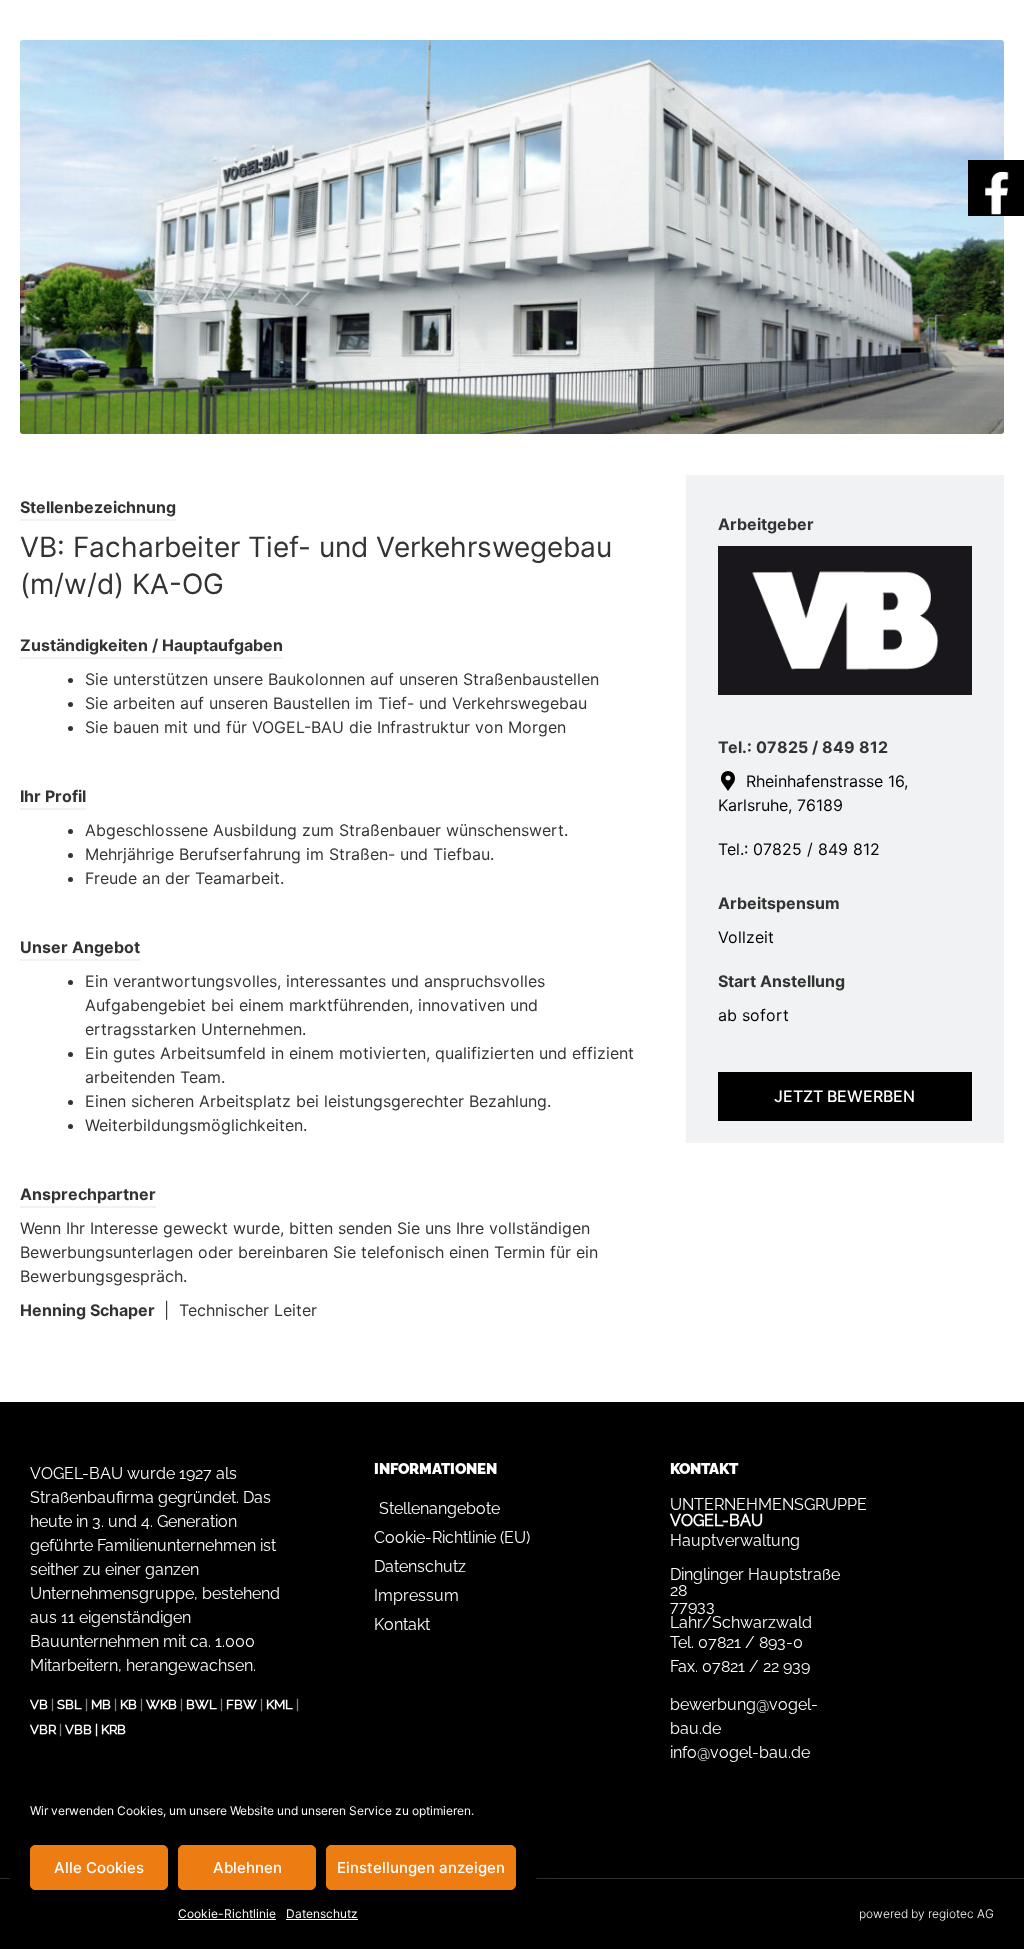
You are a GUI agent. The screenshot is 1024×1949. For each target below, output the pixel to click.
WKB (161, 1704)
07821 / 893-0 (750, 1642)
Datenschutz (322, 1913)
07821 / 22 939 (756, 1666)
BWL (201, 1704)
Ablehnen (247, 1867)
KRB (113, 1729)
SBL (69, 1704)
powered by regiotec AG (926, 1913)
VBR (43, 1729)
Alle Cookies (99, 1867)
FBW (241, 1704)
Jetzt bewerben (844, 1096)
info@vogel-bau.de (740, 1752)
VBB (78, 1729)
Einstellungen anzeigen (421, 1867)
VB (39, 1704)
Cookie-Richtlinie (227, 1913)
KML (279, 1704)
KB (128, 1704)
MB (101, 1704)
